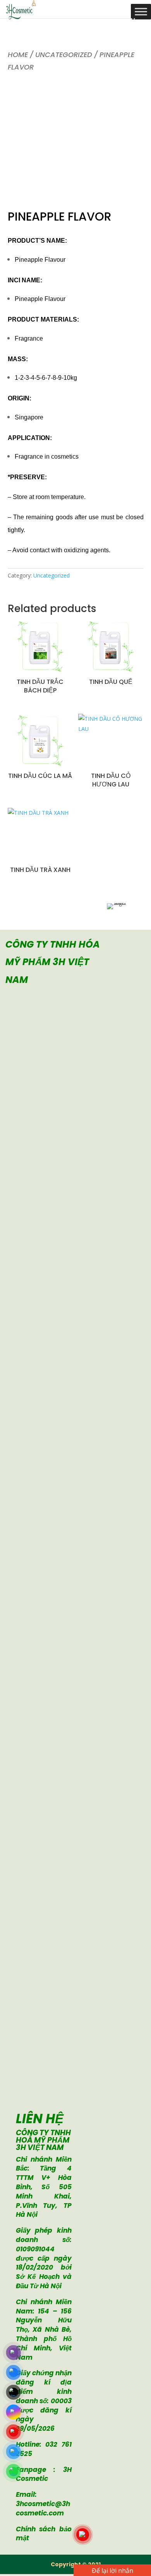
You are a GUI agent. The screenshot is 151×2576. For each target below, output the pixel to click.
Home (18, 55)
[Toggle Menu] (141, 11)
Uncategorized (64, 55)
